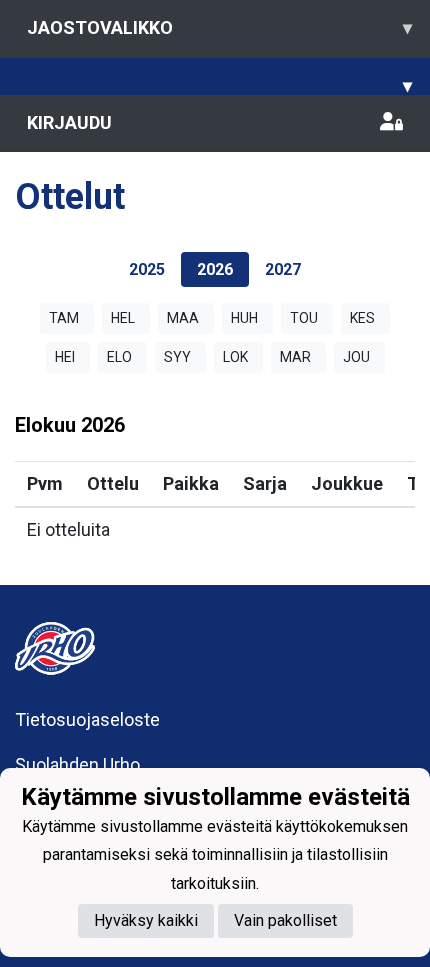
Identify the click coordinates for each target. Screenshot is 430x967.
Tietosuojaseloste (87, 719)
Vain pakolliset (285, 920)
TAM (64, 318)
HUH (244, 318)
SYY (177, 357)
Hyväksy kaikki (146, 920)
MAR (295, 357)
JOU (356, 357)
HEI (65, 357)
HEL (123, 318)
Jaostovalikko (219, 27)
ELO (119, 357)
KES (362, 318)
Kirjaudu (69, 122)
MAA (183, 318)
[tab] (147, 269)
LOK (235, 357)
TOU (304, 318)
